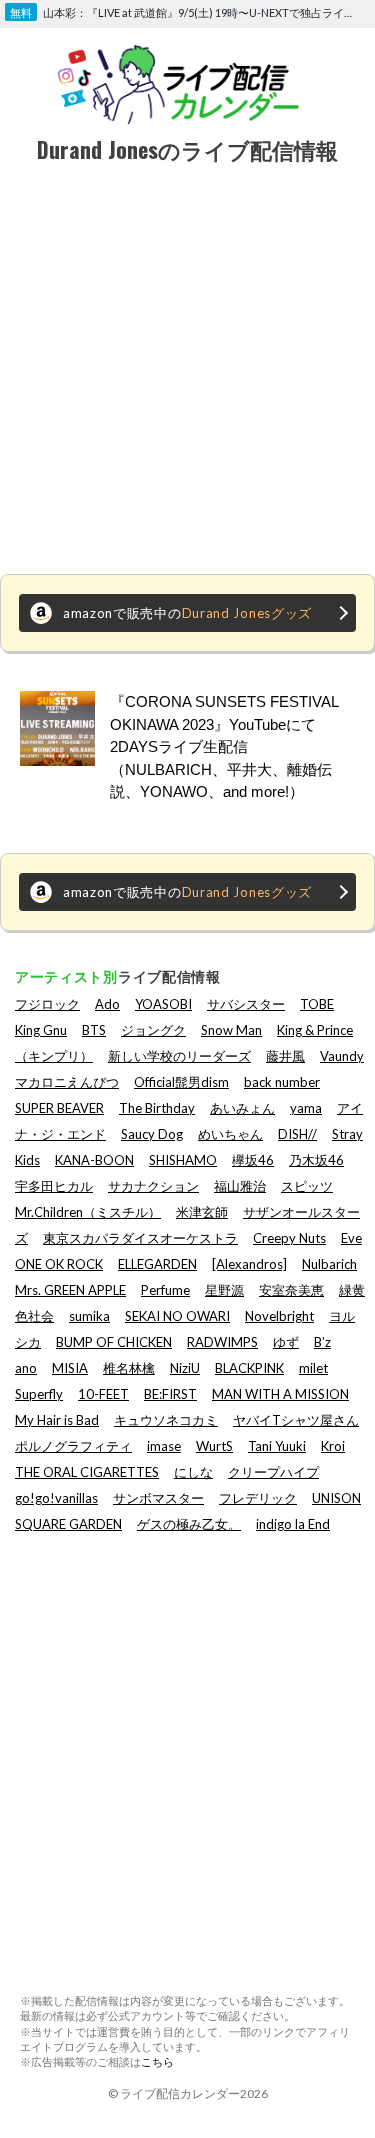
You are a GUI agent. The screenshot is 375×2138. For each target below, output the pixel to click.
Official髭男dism (181, 1082)
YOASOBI (163, 1004)
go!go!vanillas (56, 1498)
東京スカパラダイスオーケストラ (140, 1238)
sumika (89, 1316)
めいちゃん (230, 1134)
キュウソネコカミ (166, 1420)
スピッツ (307, 1186)
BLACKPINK (249, 1368)
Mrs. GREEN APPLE (70, 1290)
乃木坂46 (316, 1160)
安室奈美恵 (291, 1290)
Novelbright (279, 1316)
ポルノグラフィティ (73, 1446)
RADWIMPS (222, 1342)
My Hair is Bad (57, 1420)
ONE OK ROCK (59, 1264)
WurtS (214, 1446)
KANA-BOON (94, 1160)
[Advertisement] (187, 371)
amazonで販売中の (187, 613)
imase (164, 1446)
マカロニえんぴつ (67, 1082)
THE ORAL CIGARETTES (87, 1472)
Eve (351, 1238)
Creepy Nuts (289, 1238)
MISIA (70, 1368)
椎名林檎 (129, 1368)
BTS (94, 1030)
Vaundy (342, 1056)
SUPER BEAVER (59, 1108)
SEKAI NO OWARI (177, 1316)
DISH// (297, 1134)
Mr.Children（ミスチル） (88, 1212)
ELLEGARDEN (157, 1264)
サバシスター (246, 1004)
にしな (193, 1472)
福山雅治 (240, 1186)
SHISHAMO (183, 1160)
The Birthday (157, 1108)
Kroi (333, 1446)
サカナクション (153, 1186)
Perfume (165, 1290)
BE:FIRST (170, 1394)
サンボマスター (158, 1498)
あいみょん (242, 1108)
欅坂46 (253, 1160)
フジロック (47, 1004)
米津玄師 (202, 1212)
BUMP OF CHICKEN (114, 1342)
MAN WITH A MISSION (280, 1394)
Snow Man (231, 1030)
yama (306, 1108)
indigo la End (293, 1524)
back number (282, 1082)
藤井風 (285, 1056)
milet (313, 1368)
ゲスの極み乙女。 (189, 1524)
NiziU (185, 1368)
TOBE (317, 1004)
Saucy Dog (152, 1134)
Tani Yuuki (277, 1446)
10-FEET (103, 1394)
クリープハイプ (273, 1472)
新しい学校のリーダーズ (179, 1056)
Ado (107, 1004)
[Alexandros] (249, 1264)
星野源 (224, 1290)
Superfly (39, 1394)
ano (26, 1368)
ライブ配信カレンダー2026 (194, 2093)
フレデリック (258, 1498)
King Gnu (41, 1030)
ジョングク (153, 1030)
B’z (322, 1342)
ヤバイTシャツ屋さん (296, 1420)
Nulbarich (329, 1264)
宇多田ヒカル (54, 1186)
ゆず (286, 1342)
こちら (157, 2061)
